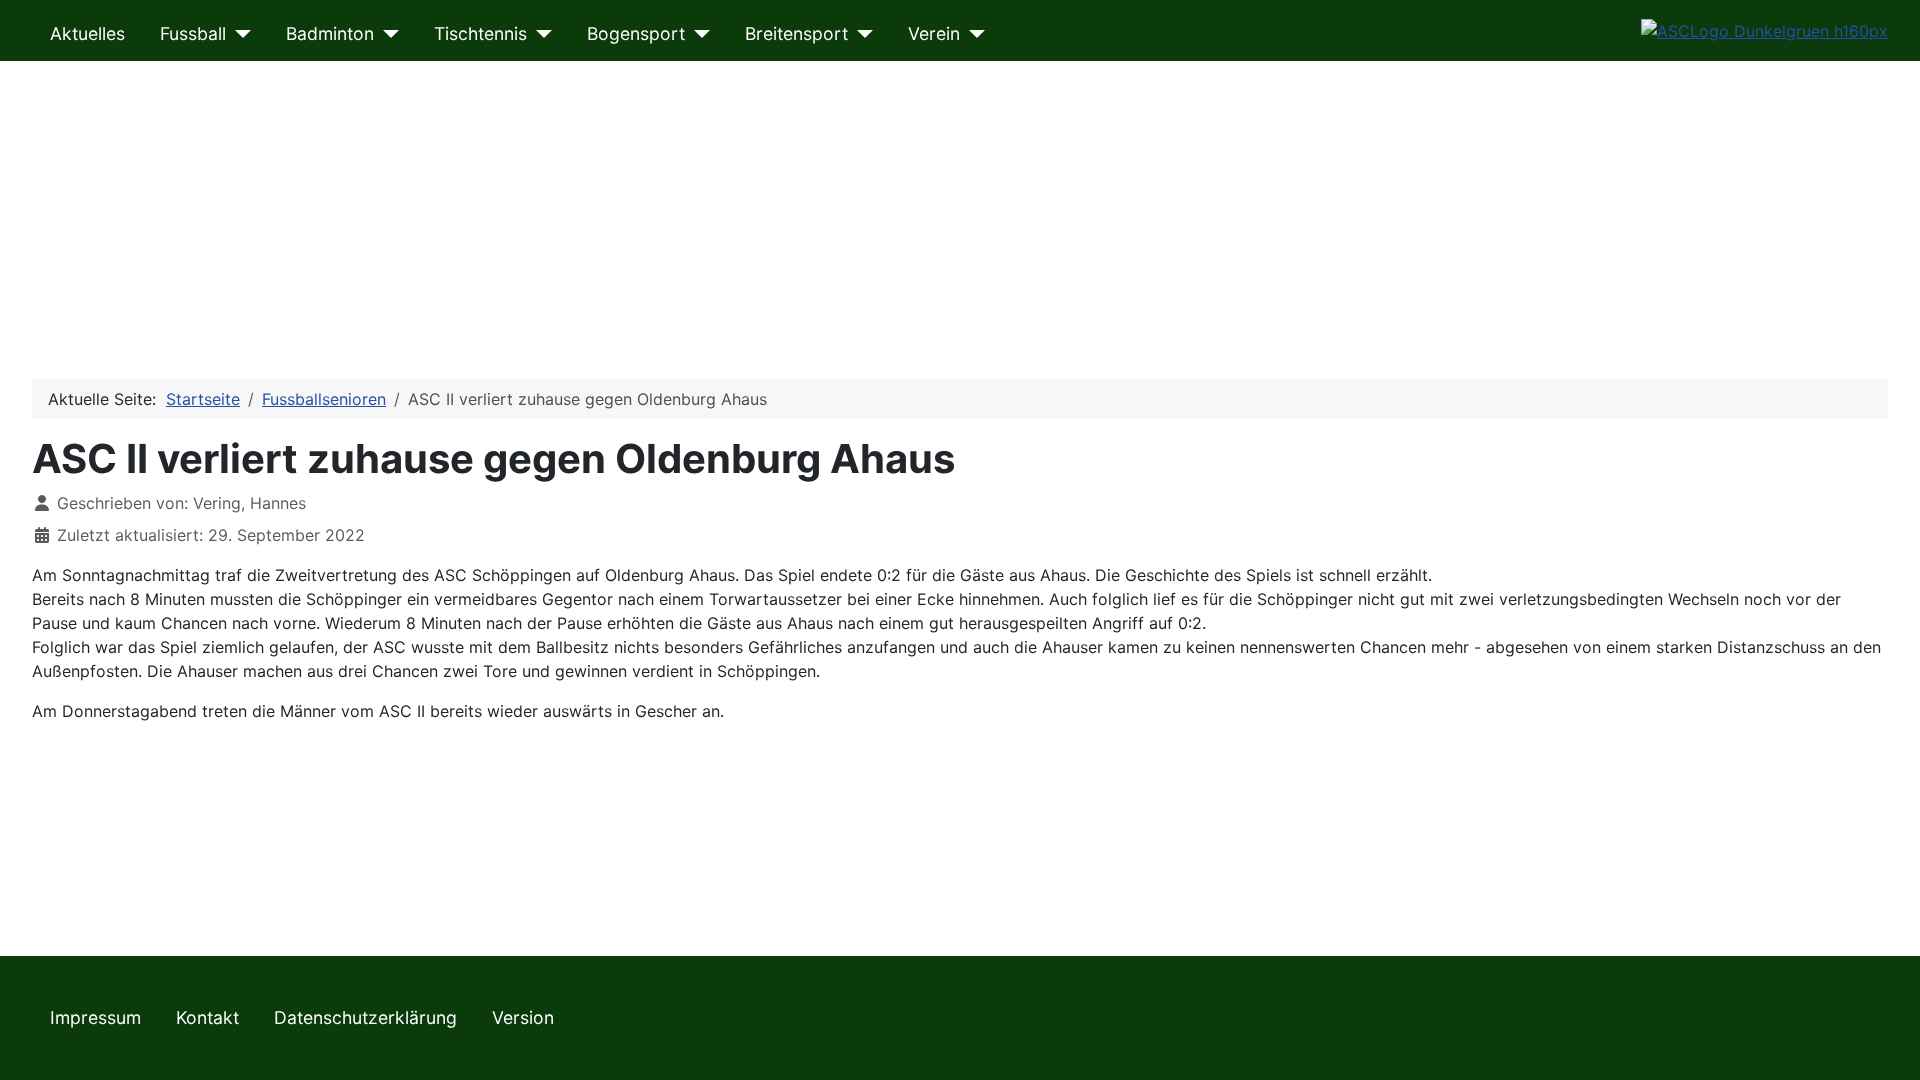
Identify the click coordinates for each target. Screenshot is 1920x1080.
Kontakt (207, 1017)
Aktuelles (87, 33)
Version (523, 1017)
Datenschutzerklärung (365, 1017)
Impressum (95, 1017)
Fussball (193, 33)
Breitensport (796, 33)
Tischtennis (480, 33)
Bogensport (636, 33)
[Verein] (972, 34)
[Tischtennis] (539, 34)
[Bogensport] (697, 34)
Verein (934, 33)
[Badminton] (386, 34)
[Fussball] (238, 34)
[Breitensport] (860, 34)
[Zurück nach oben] (1885, 1043)
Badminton (330, 33)
